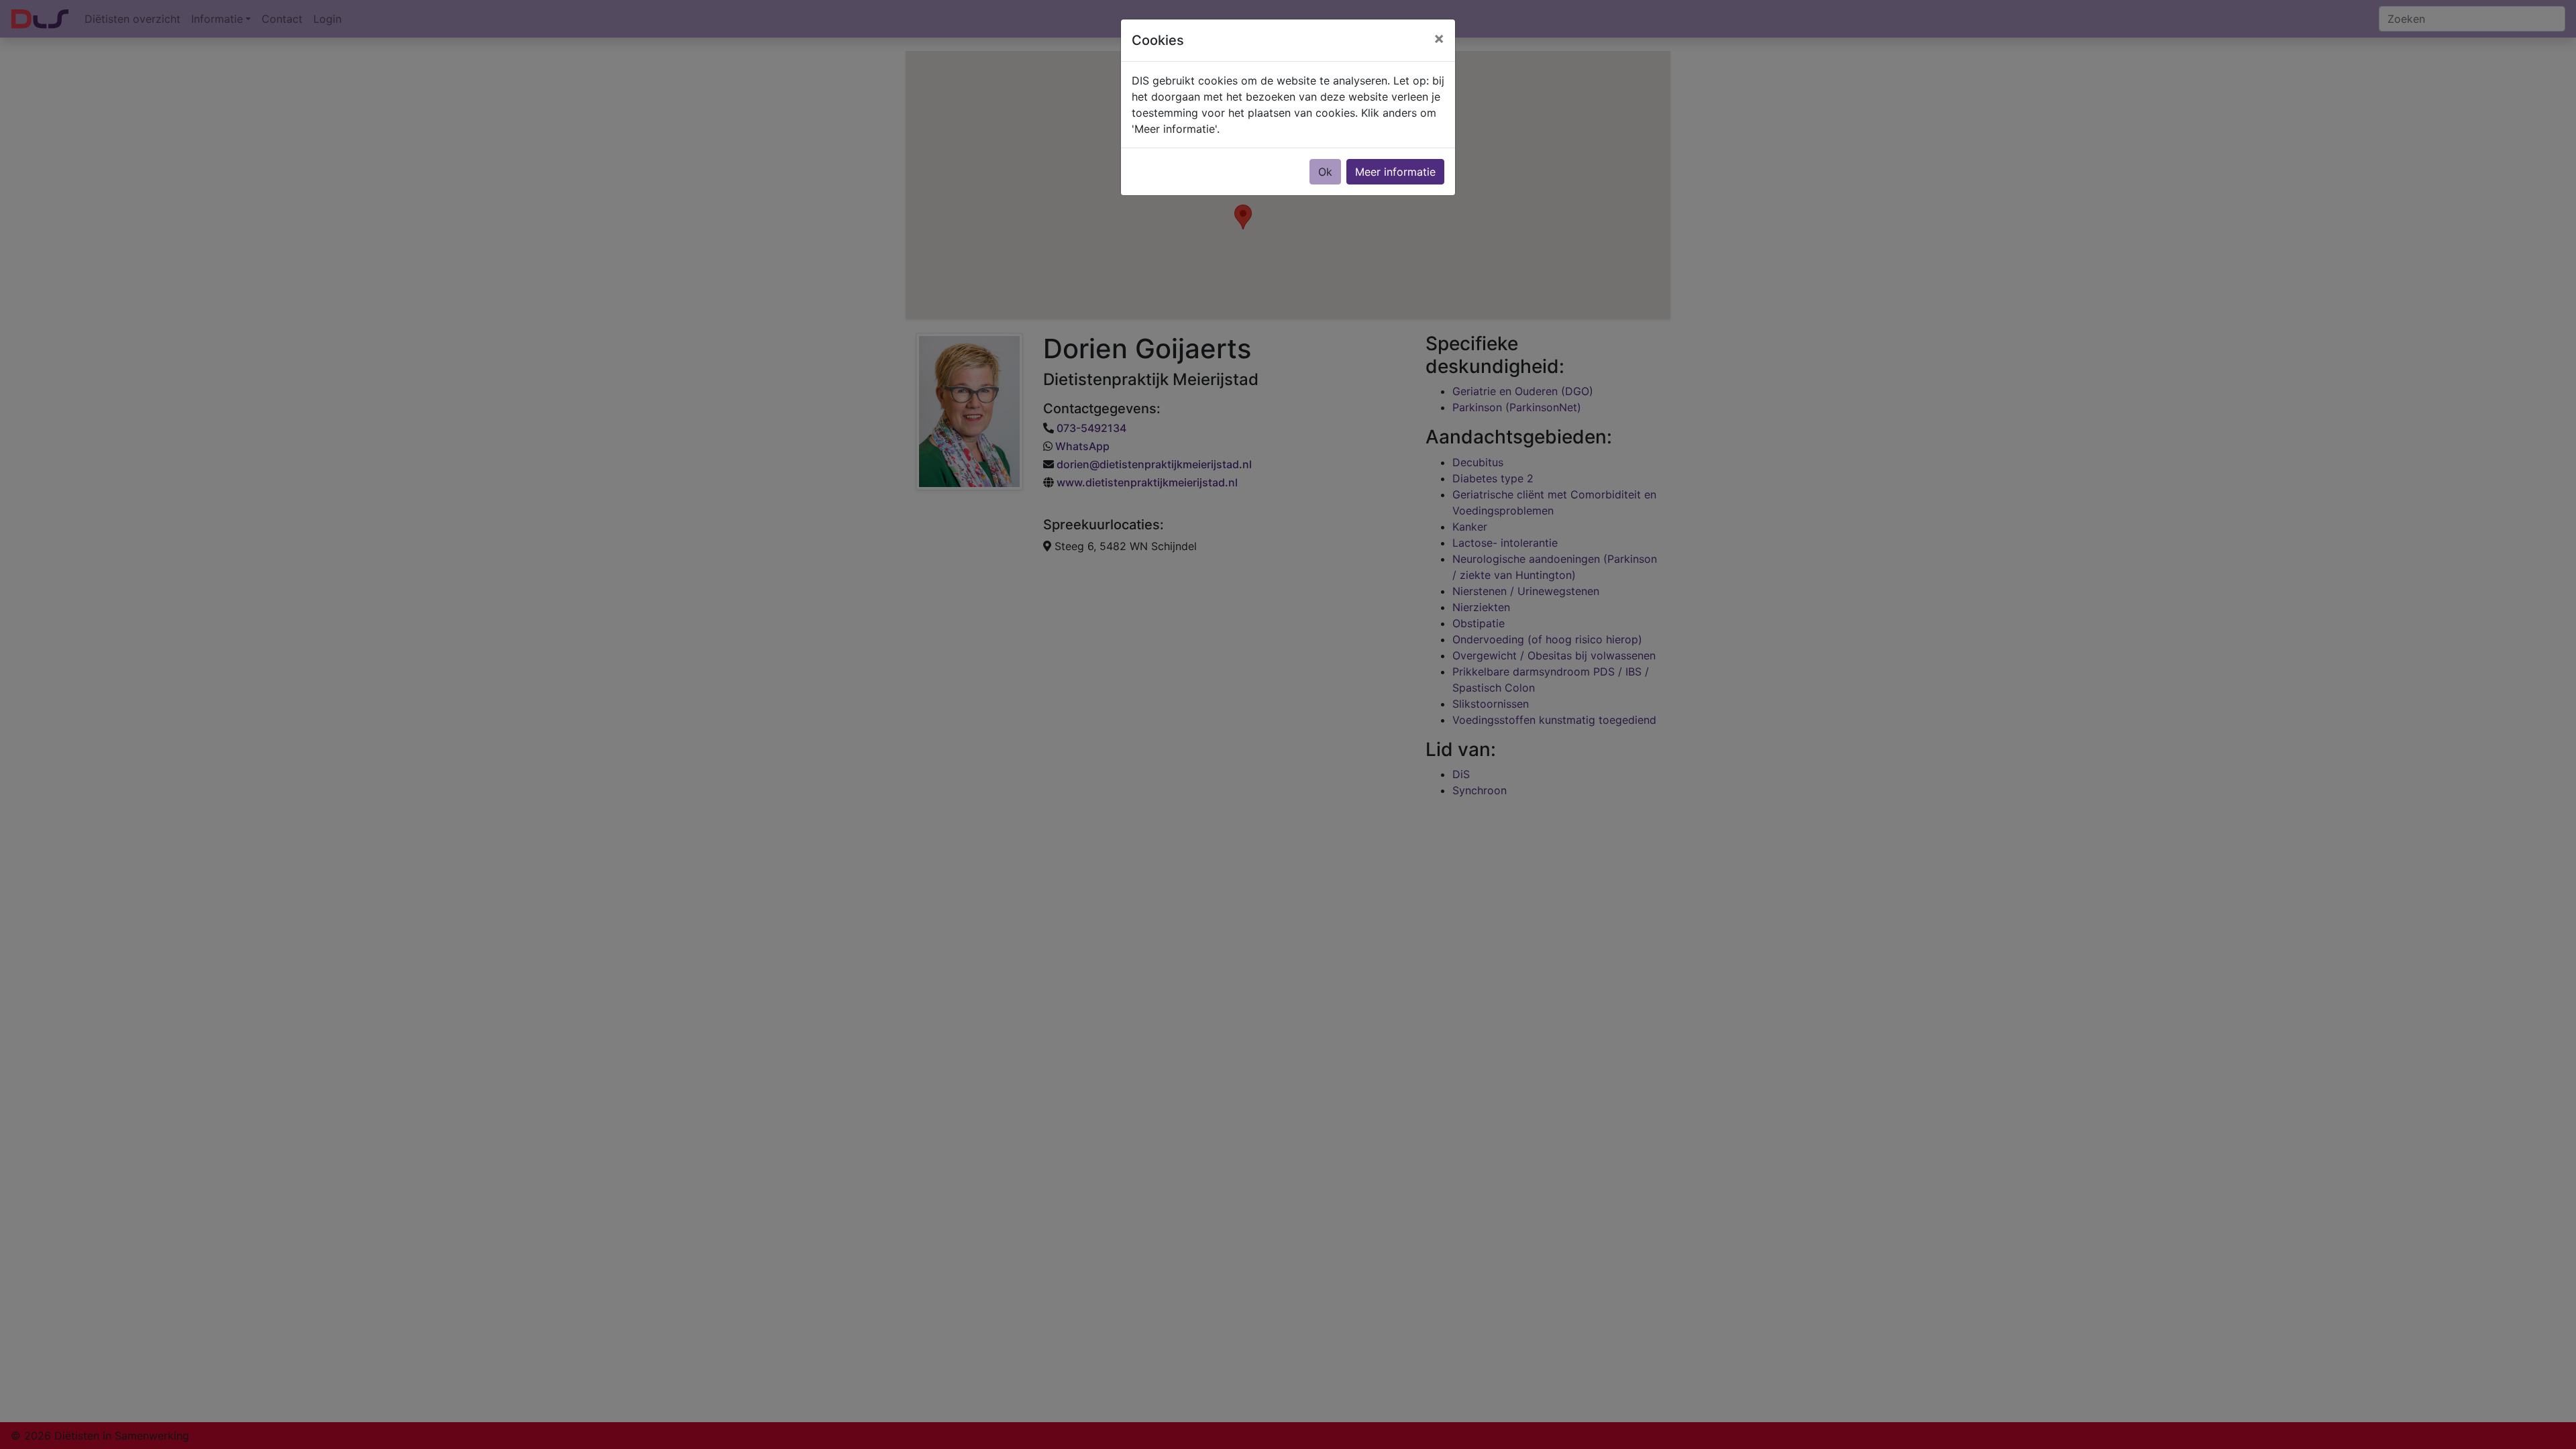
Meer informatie (1395, 172)
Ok (1325, 172)
